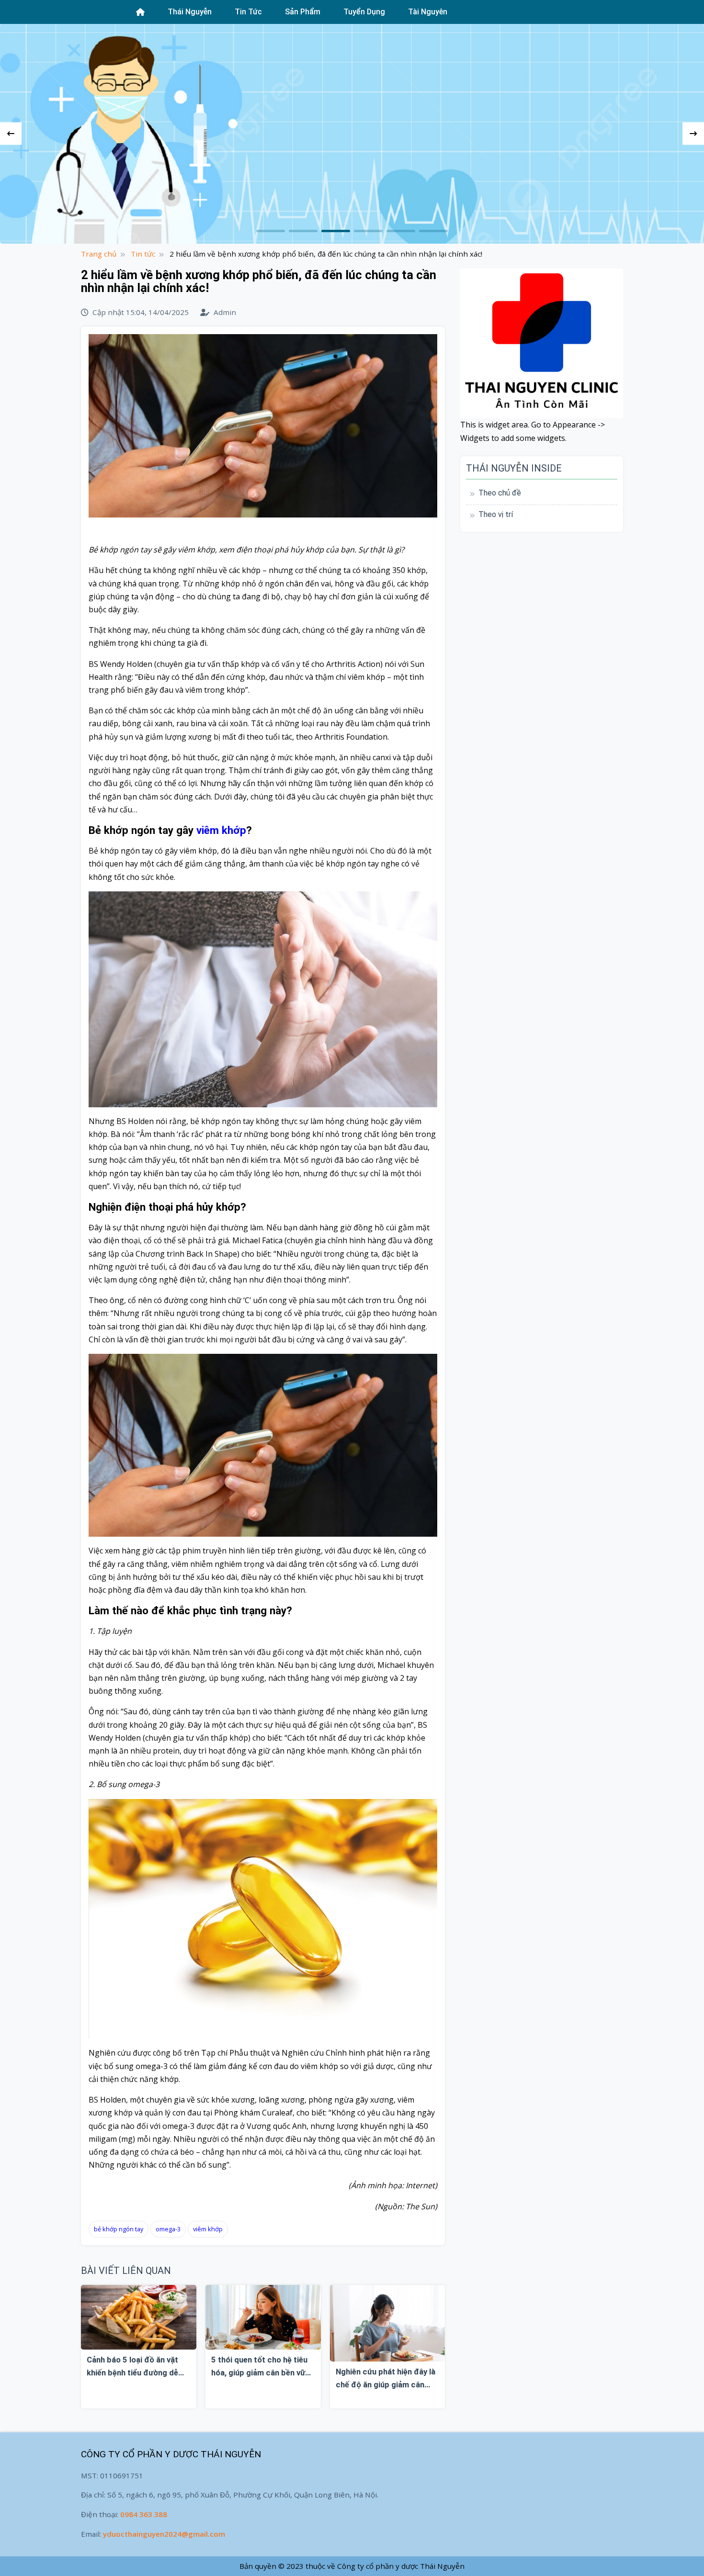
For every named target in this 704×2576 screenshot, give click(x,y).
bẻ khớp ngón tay (119, 2229)
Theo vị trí (496, 514)
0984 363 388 (144, 2514)
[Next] (693, 134)
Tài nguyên (428, 12)
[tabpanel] (352, 134)
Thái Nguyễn (190, 12)
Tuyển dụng (364, 12)
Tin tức (248, 12)
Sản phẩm (303, 12)
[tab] (271, 231)
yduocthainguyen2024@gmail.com (164, 2534)
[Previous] (11, 134)
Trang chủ (99, 254)
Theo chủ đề (500, 493)
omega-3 (168, 2229)
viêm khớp (221, 830)
